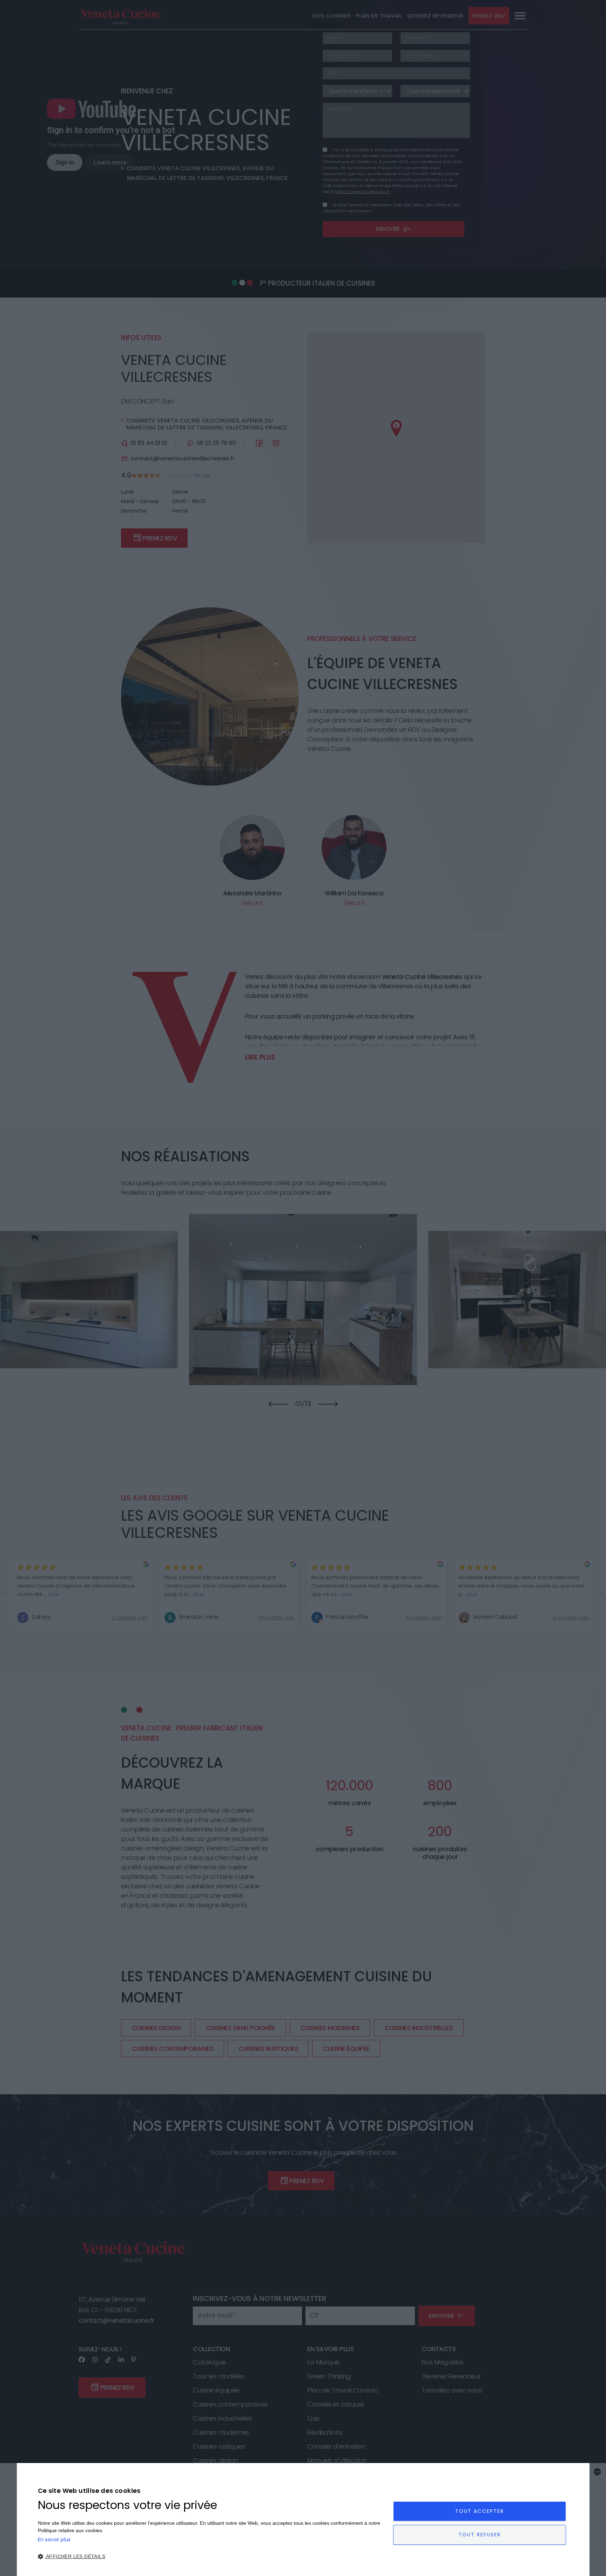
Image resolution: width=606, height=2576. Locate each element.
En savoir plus (54, 2540)
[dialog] (303, 2520)
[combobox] (597, 2472)
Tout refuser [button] (480, 2535)
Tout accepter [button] (480, 2511)
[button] (210, 2557)
